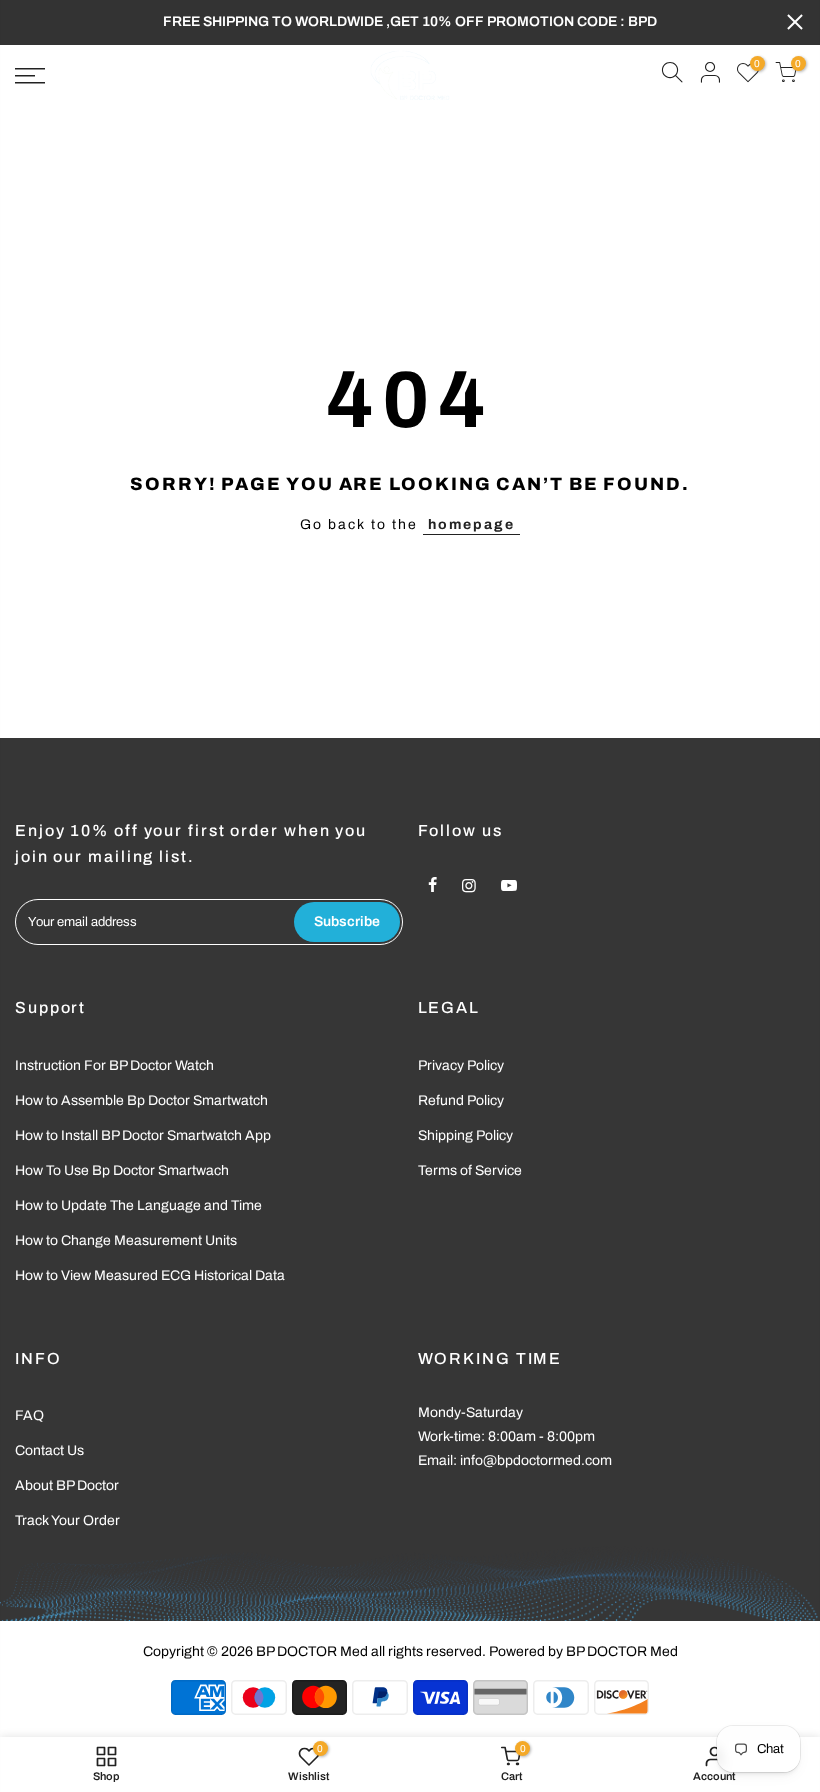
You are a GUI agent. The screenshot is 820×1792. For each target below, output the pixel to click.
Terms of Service (470, 1170)
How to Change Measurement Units (126, 1240)
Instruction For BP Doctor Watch (114, 1065)
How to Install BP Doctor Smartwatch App (143, 1135)
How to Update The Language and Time (138, 1205)
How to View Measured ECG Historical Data (150, 1275)
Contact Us (49, 1450)
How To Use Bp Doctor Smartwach (122, 1170)
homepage (471, 524)
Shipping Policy (465, 1135)
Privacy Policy (461, 1065)
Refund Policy (461, 1100)
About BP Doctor (67, 1485)
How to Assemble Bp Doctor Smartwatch (141, 1100)
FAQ (29, 1415)
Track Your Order (67, 1520)
